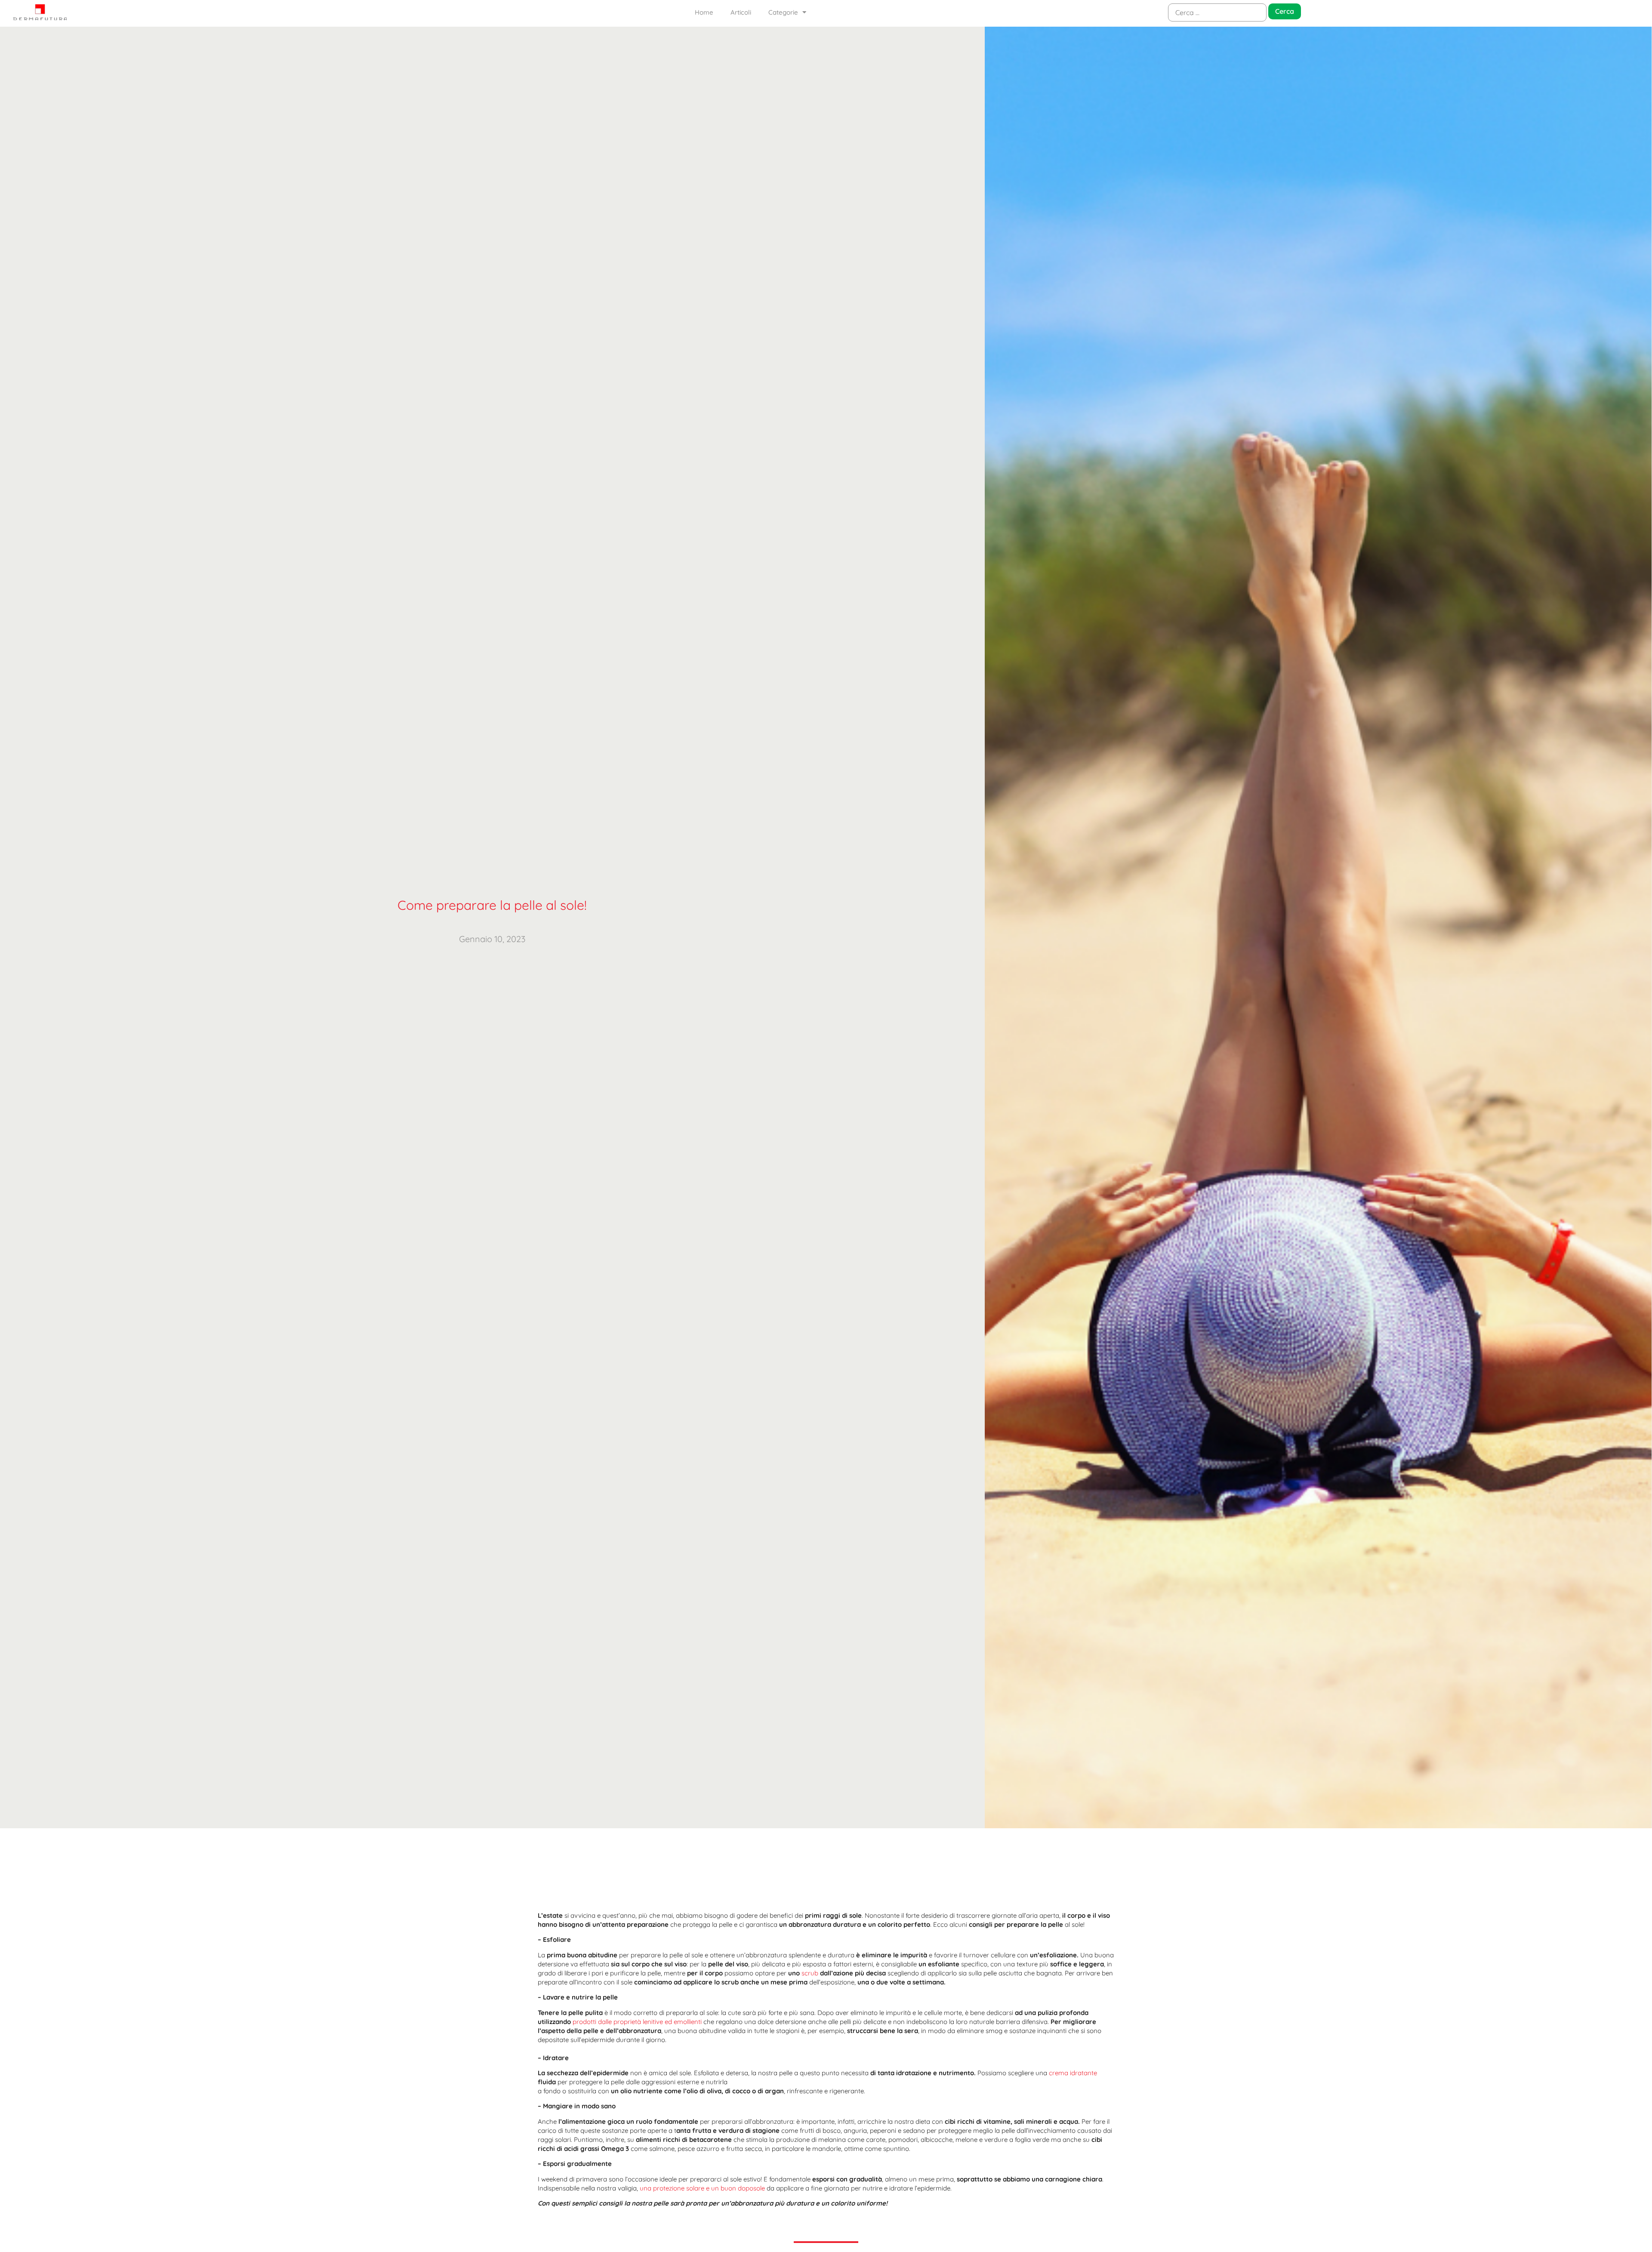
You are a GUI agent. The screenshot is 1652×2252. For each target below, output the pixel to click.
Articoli (741, 12)
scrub (810, 1973)
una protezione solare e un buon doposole (702, 2188)
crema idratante (1073, 2073)
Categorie (783, 12)
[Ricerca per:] (1217, 12)
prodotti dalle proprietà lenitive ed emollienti (637, 2022)
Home (704, 12)
